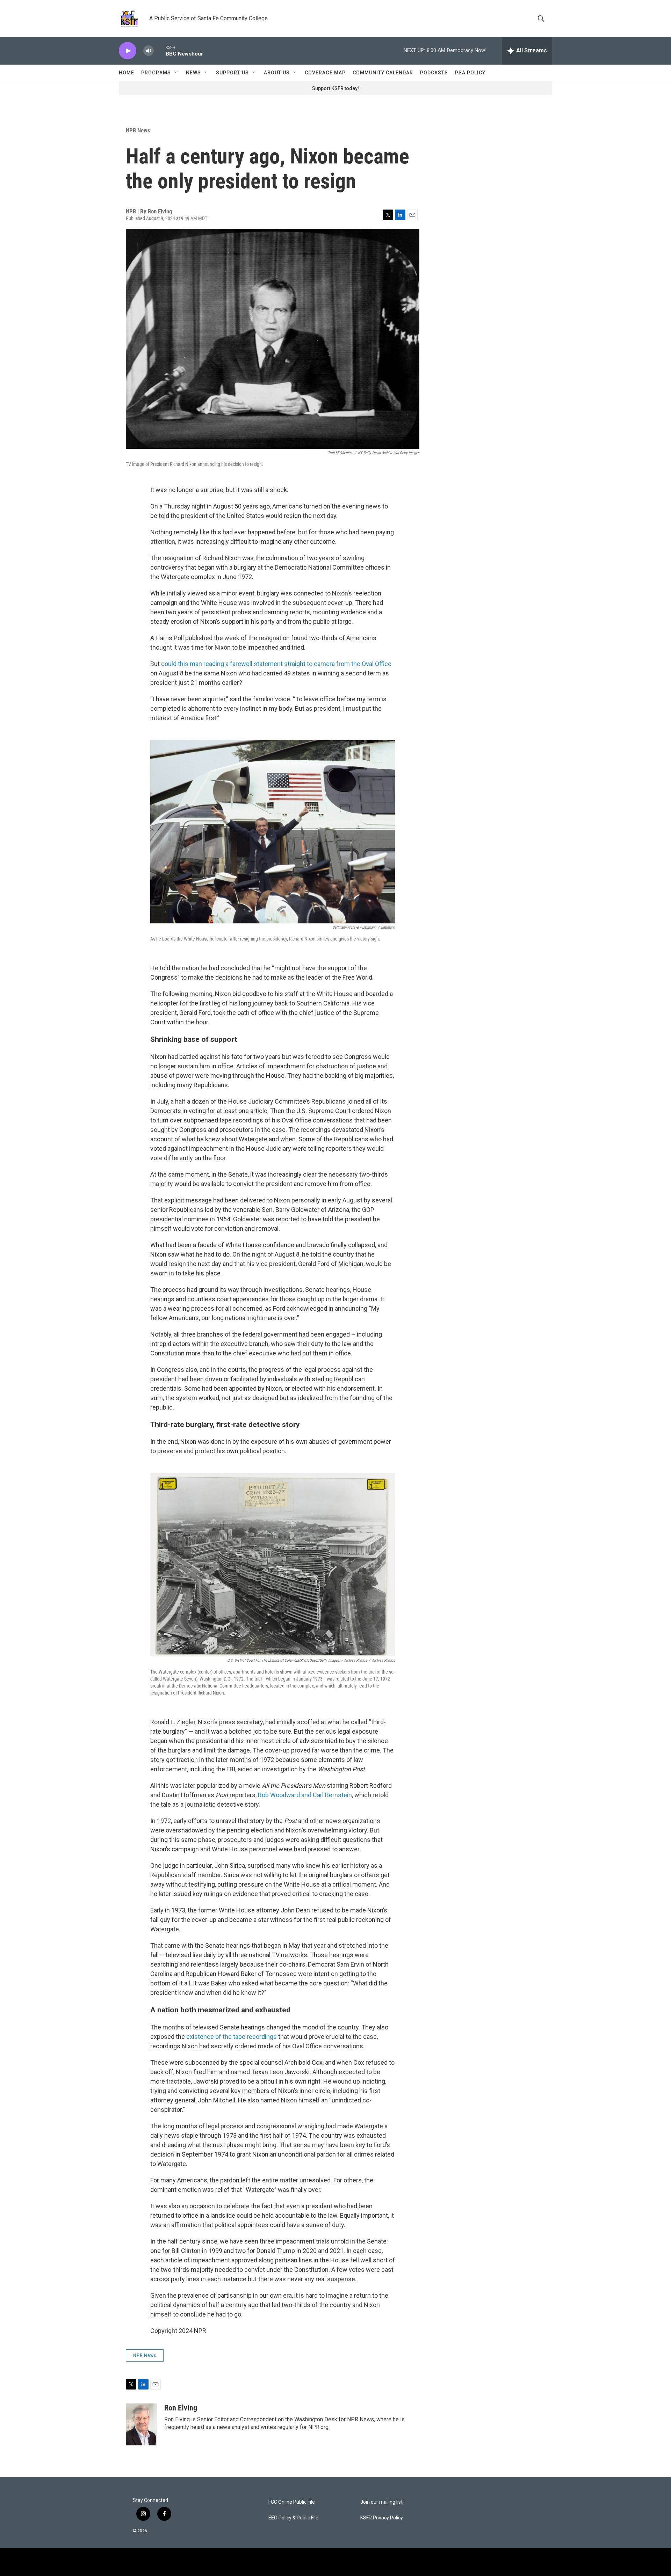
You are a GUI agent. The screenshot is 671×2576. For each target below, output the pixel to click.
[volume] (149, 51)
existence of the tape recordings (232, 2037)
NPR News (138, 130)
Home (127, 73)
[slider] (160, 50)
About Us (277, 73)
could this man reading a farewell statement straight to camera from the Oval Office (276, 664)
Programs (156, 73)
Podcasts (434, 73)
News (193, 73)
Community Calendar (383, 73)
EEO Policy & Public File (293, 2518)
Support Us (232, 73)
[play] (128, 51)
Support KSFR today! (335, 88)
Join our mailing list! (382, 2502)
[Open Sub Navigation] (176, 73)
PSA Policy (470, 73)
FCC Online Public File (292, 2502)
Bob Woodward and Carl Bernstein (305, 1795)
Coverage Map (325, 73)
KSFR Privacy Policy (382, 2518)
